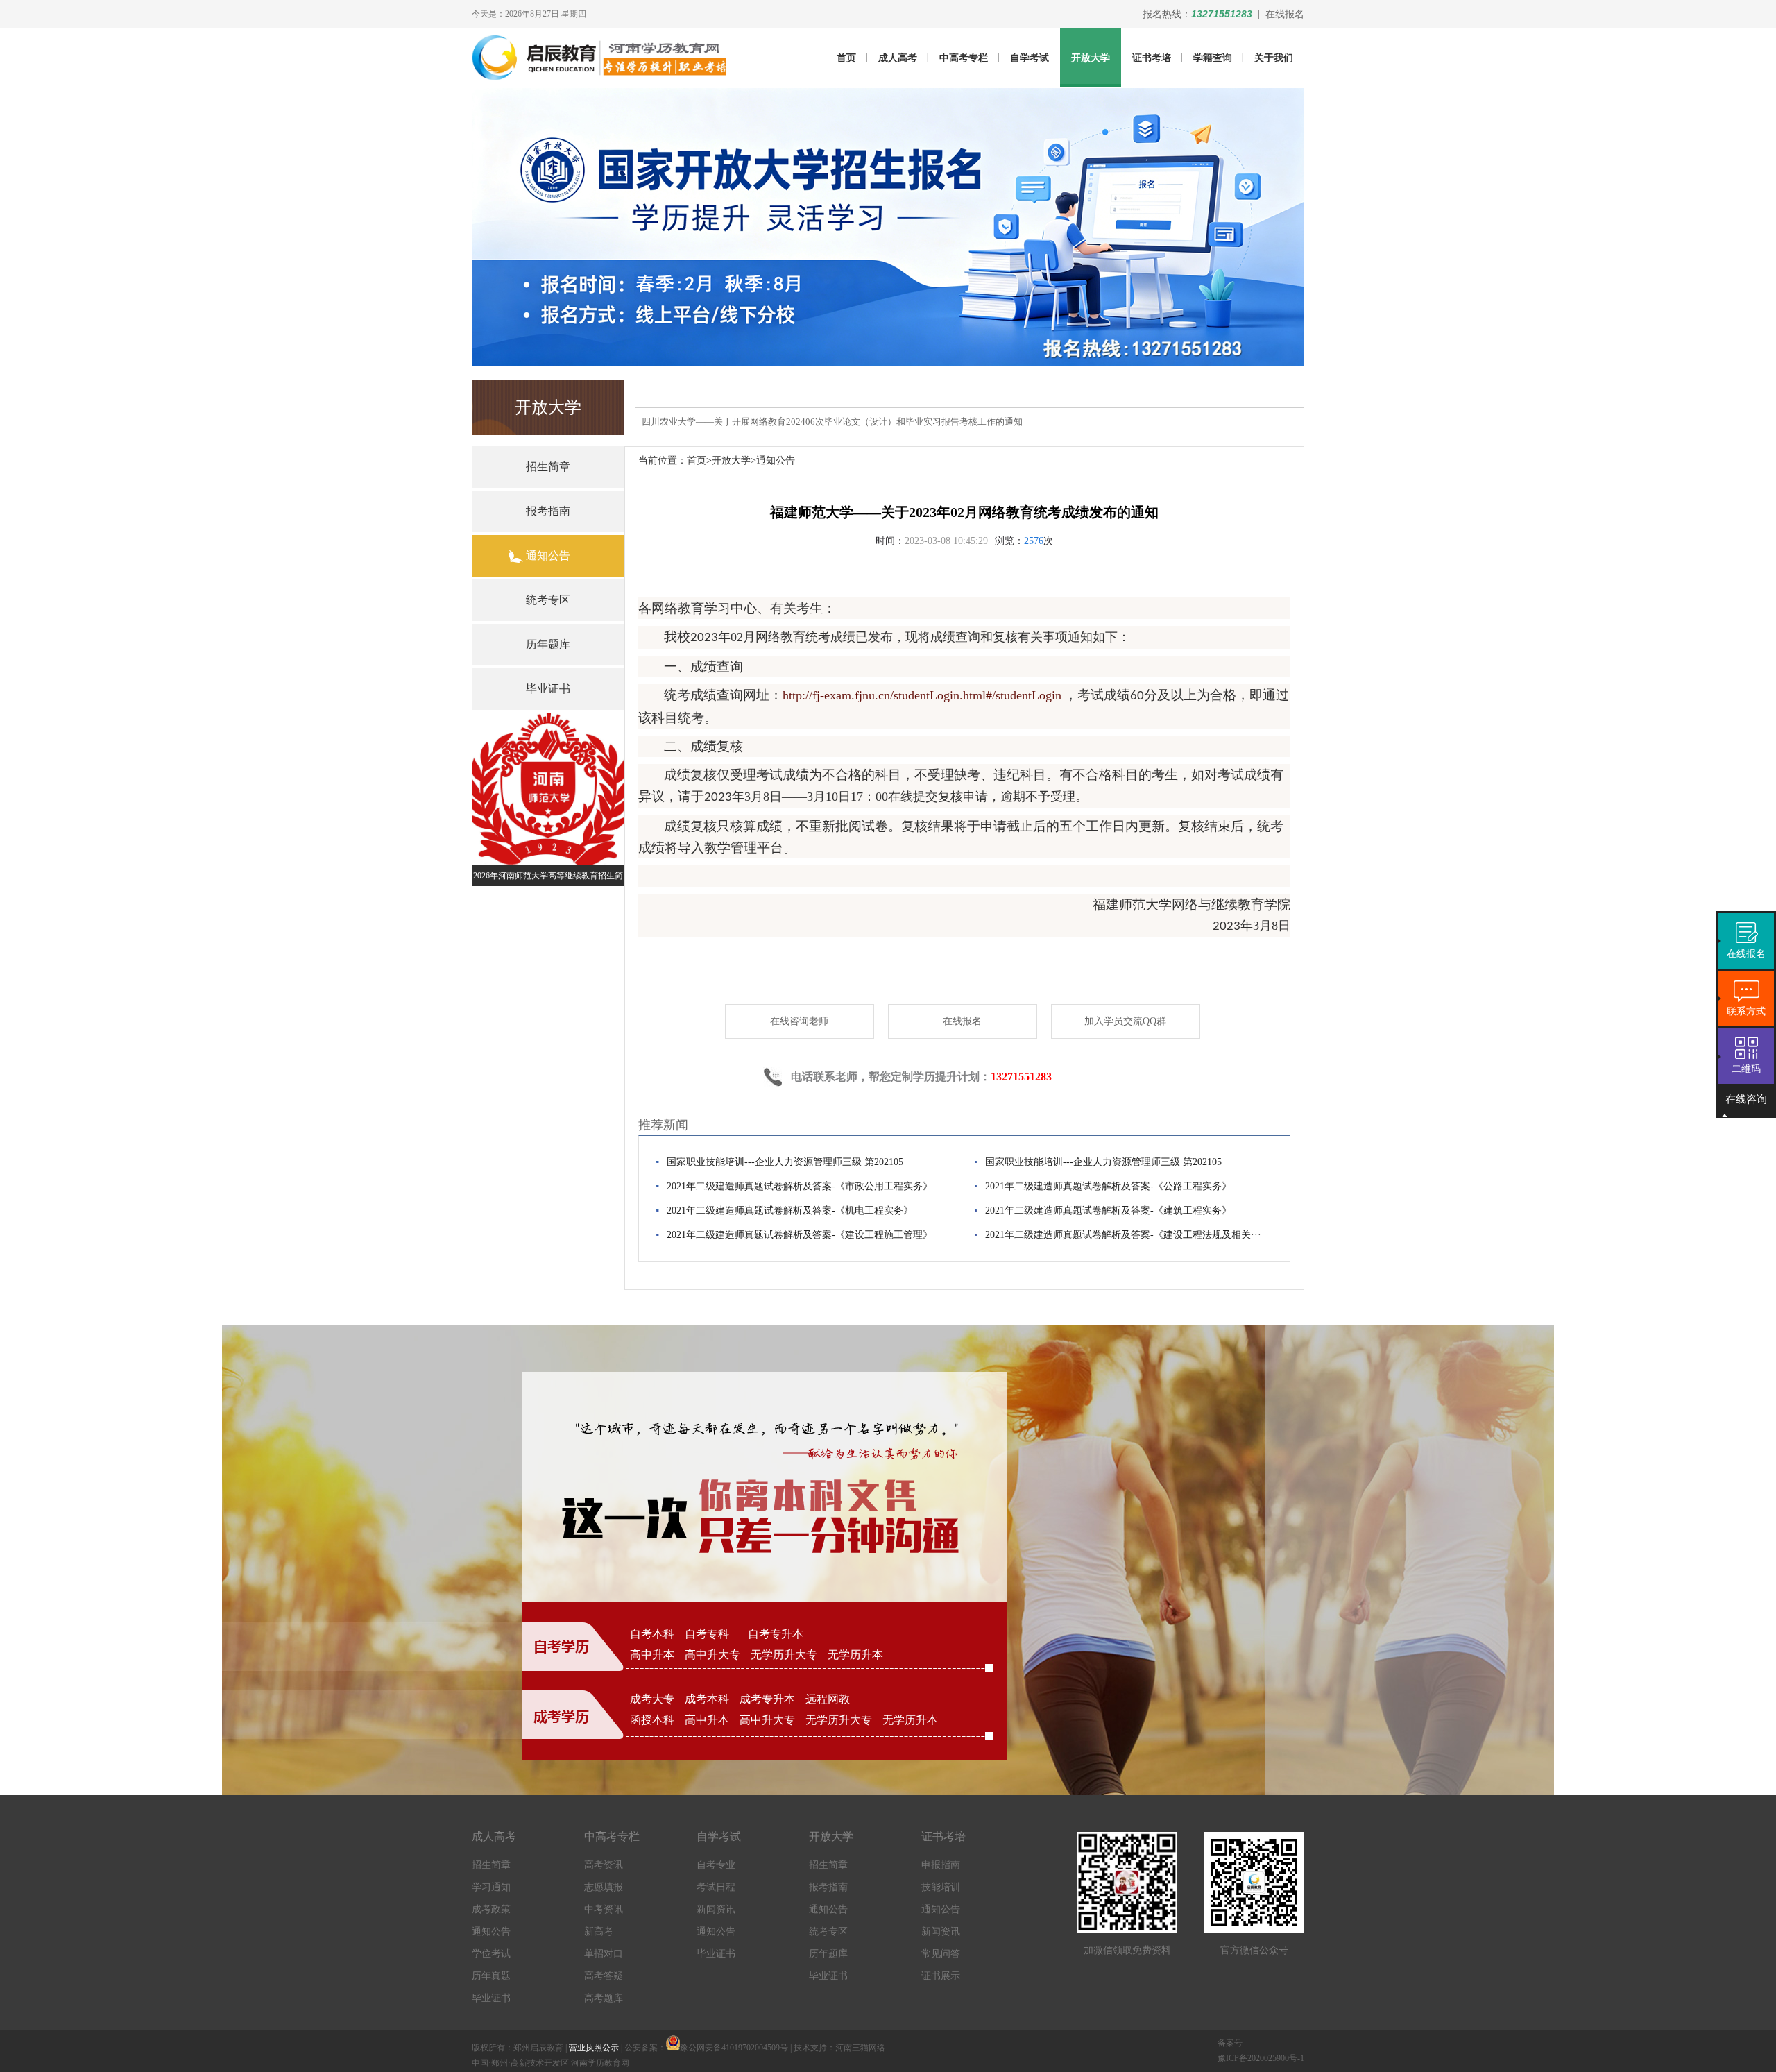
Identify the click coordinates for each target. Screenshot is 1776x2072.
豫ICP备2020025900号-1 (1261, 2058)
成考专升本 (767, 1699)
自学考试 (1030, 58)
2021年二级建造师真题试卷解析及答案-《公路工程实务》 (1108, 1186)
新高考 (599, 1931)
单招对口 (604, 1954)
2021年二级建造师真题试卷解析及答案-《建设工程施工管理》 (800, 1235)
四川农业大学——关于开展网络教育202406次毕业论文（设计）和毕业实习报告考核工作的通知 (832, 422)
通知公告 (776, 460)
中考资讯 (604, 1909)
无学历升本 (855, 1655)
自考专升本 (776, 1634)
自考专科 (711, 1634)
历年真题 (491, 1976)
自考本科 (652, 1634)
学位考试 (491, 1954)
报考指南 (828, 1887)
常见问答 (941, 1954)
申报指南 (941, 1865)
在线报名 (1285, 14)
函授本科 (652, 1720)
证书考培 (1152, 58)
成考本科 (707, 1699)
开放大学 (1091, 58)
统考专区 (828, 1931)
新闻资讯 (716, 1909)
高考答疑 (604, 1976)
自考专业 (716, 1865)
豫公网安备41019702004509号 (734, 2048)
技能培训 (941, 1887)
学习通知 (491, 1887)
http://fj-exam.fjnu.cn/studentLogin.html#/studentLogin (922, 695)
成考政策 (491, 1909)
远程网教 (828, 1699)
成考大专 (652, 1699)
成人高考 (898, 58)
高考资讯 (604, 1865)
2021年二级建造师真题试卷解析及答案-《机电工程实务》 (790, 1211)
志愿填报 (604, 1887)
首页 (846, 58)
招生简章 (491, 1865)
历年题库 (828, 1954)
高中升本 (652, 1655)
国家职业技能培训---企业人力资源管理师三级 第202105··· (790, 1162)
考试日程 (716, 1887)
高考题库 (604, 1998)
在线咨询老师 (799, 1021)
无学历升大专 (784, 1655)
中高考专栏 (964, 58)
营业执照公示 (594, 2048)
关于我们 (1274, 58)
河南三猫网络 (860, 2048)
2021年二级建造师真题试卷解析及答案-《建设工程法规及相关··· (1123, 1235)
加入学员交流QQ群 (1125, 1021)
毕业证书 (491, 1998)
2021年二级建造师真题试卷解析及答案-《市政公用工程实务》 (800, 1186)
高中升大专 (712, 1655)
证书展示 (941, 1976)
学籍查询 (1213, 58)
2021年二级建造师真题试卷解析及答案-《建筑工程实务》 (1108, 1211)
